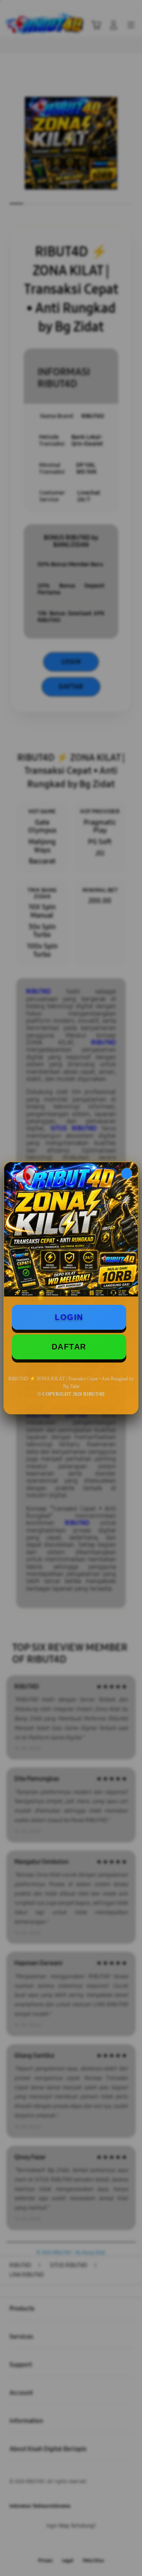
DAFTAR (69, 1347)
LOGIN (69, 1317)
